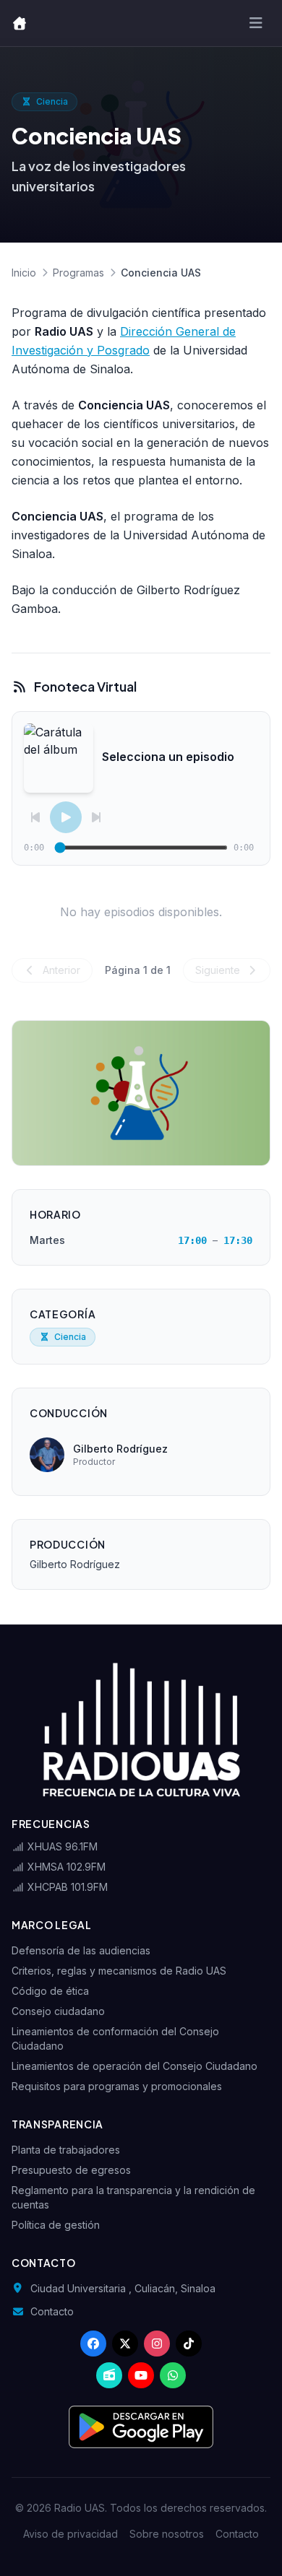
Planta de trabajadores (66, 2150)
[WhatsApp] (173, 2375)
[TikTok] (189, 2344)
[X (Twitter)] (125, 2344)
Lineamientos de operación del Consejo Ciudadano (134, 2066)
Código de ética (50, 1991)
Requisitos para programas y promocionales (117, 2086)
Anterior (60, 970)
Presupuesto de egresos (71, 2170)
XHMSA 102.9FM (65, 1867)
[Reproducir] (66, 817)
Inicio (24, 273)
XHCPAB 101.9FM (66, 1887)
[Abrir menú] (256, 23)
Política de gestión (56, 2225)
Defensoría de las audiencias (81, 1950)
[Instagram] (157, 2344)
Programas (78, 273)
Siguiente (219, 970)
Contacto (52, 2311)
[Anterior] (35, 817)
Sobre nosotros (167, 2534)
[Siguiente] (96, 817)
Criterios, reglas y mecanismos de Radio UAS (119, 1971)
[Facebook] (93, 2344)
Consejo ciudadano (58, 2011)
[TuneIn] (109, 2375)
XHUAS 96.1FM (61, 1846)
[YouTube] (141, 2375)
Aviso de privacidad (70, 2534)
